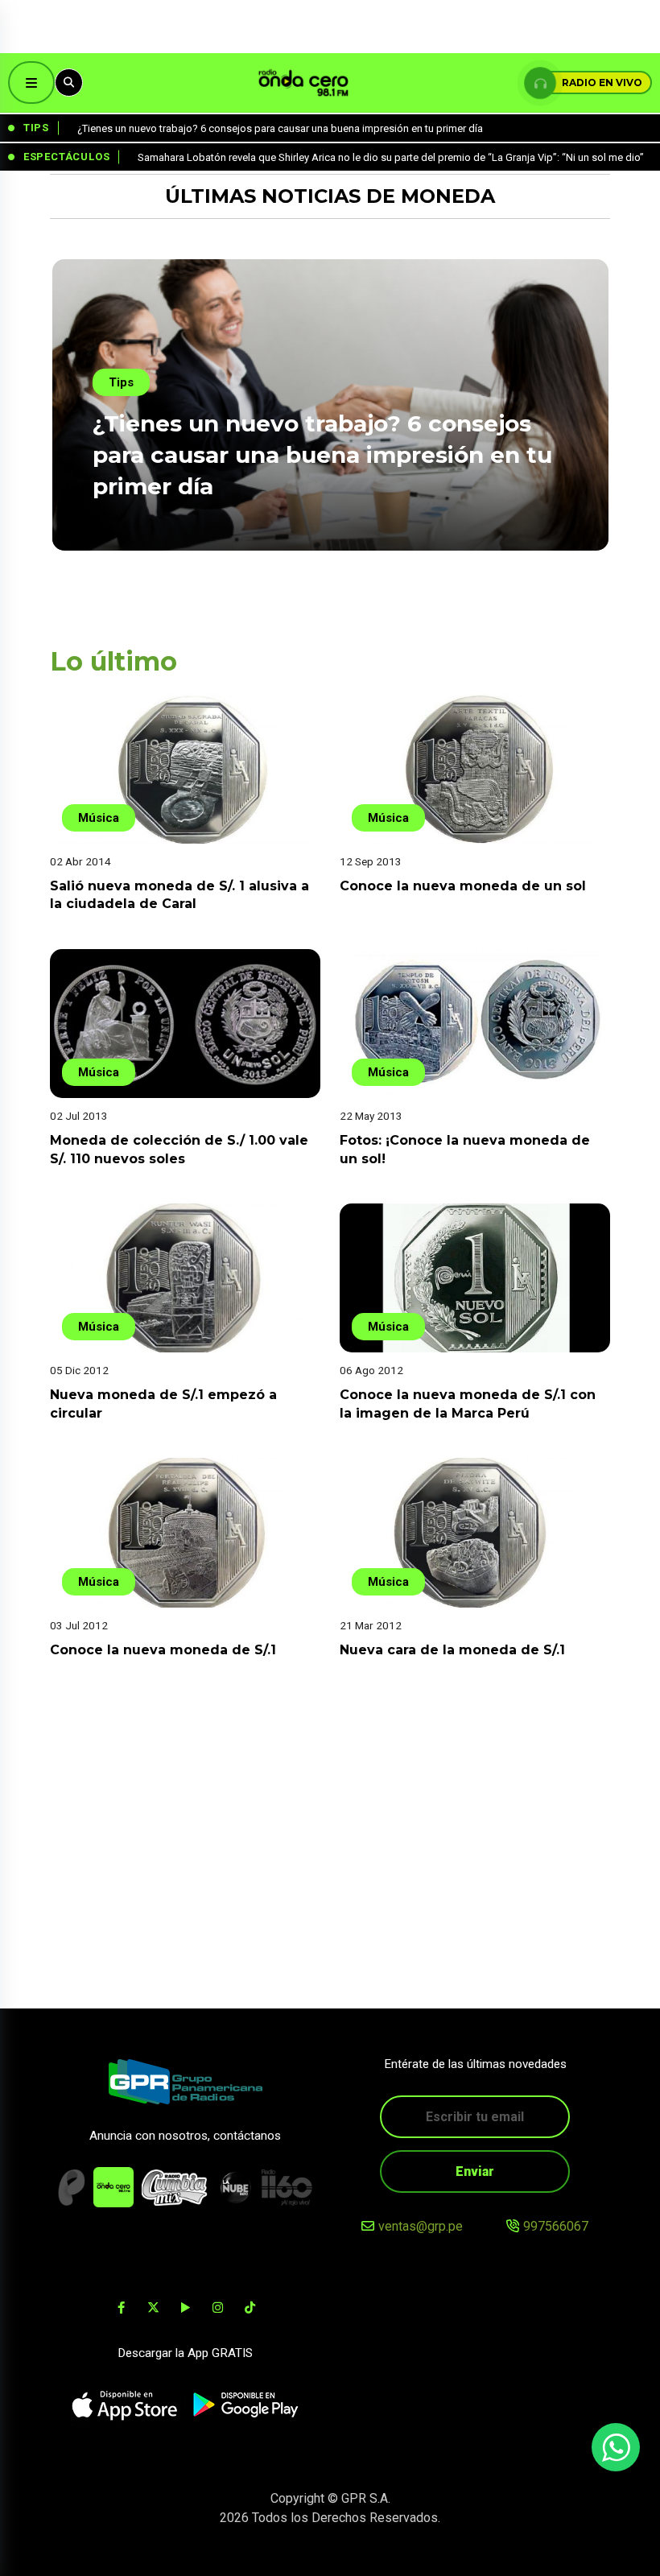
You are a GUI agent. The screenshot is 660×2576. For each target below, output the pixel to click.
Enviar (475, 2171)
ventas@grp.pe (421, 2226)
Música (99, 818)
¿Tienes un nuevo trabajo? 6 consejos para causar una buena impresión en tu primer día (322, 455)
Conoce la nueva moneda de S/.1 (163, 1650)
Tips (121, 382)
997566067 (556, 2226)
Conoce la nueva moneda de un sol (463, 886)
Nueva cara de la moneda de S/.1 (452, 1650)
